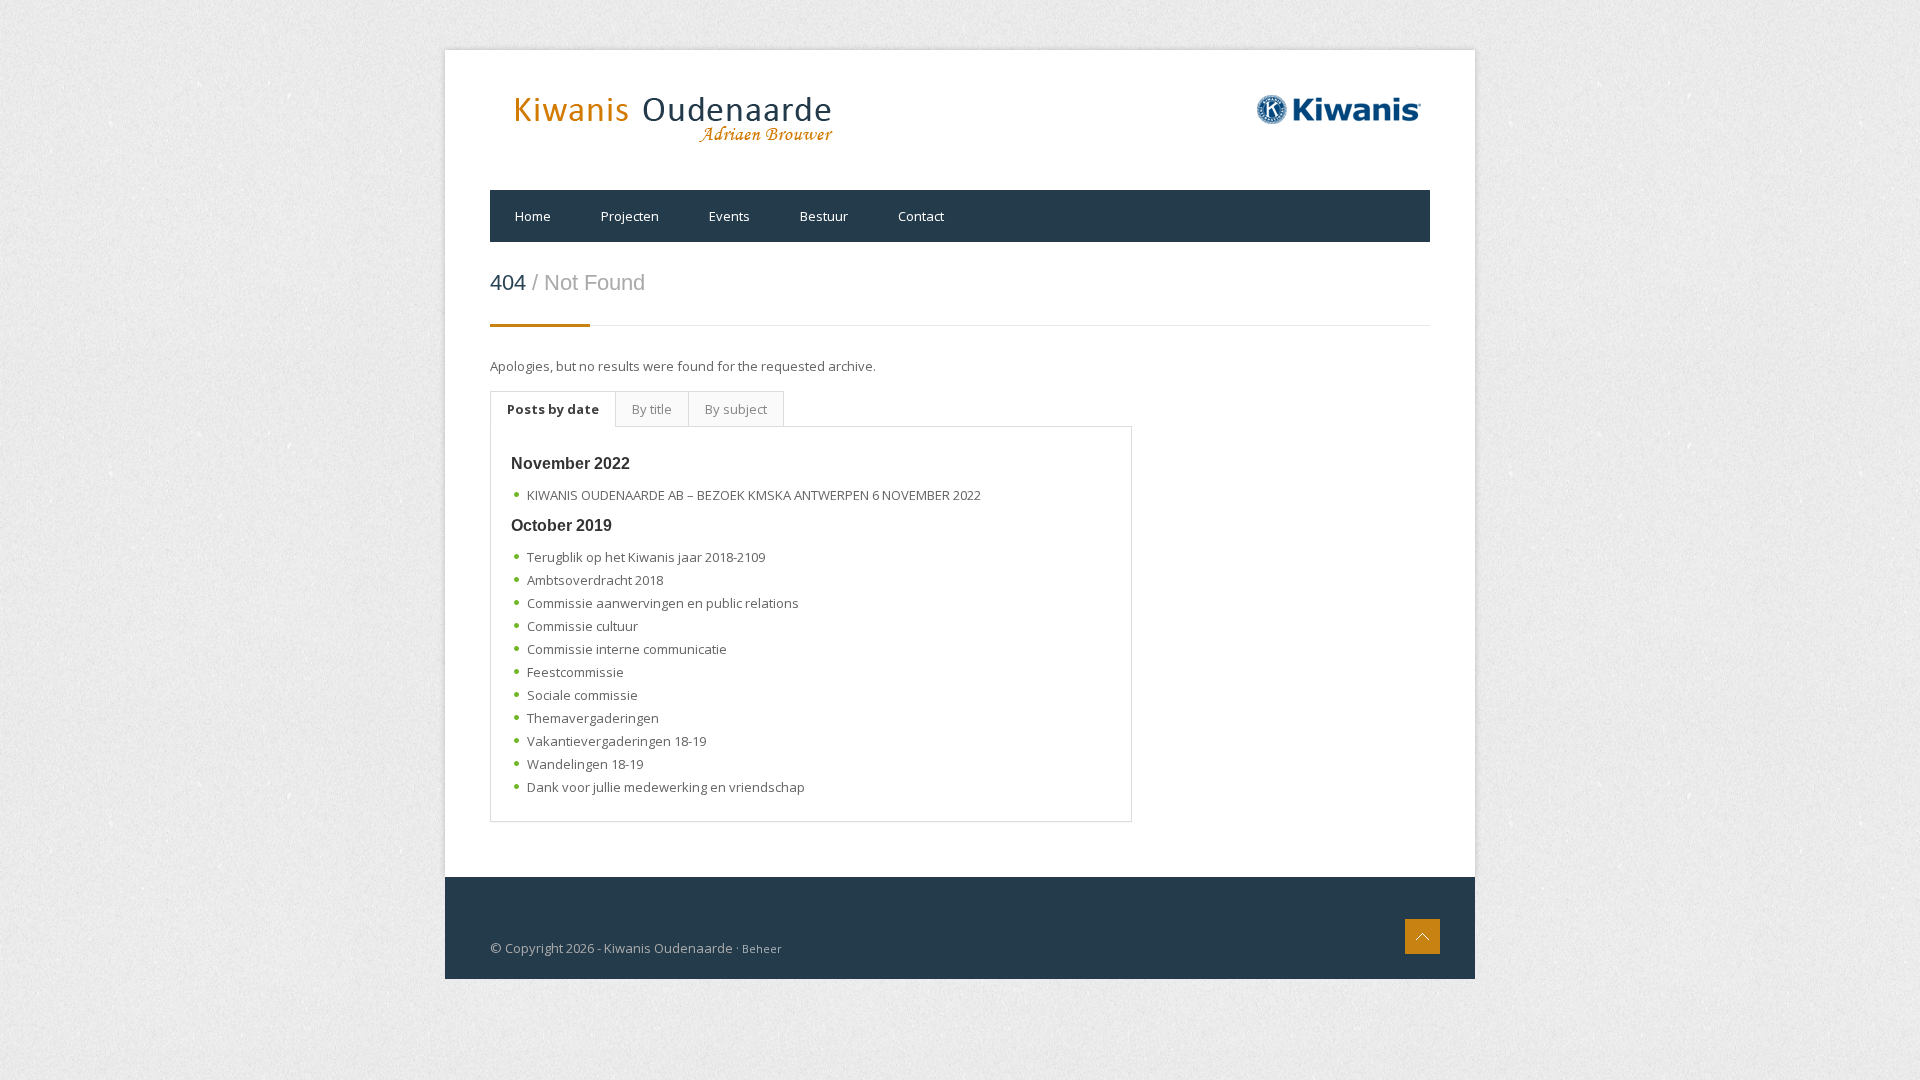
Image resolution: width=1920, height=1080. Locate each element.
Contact (921, 216)
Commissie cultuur (582, 626)
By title (652, 409)
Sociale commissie (582, 695)
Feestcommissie (575, 672)
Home (533, 216)
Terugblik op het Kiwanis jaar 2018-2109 (646, 557)
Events (729, 216)
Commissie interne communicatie (627, 649)
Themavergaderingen (593, 718)
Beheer (762, 948)
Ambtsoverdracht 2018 (595, 580)
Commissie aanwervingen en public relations (663, 603)
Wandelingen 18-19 (585, 764)
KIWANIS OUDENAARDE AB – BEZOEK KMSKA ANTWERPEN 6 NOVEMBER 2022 (754, 495)
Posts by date (553, 409)
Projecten (630, 216)
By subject (736, 409)
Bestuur (824, 216)
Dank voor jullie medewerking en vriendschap (666, 787)
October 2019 (561, 525)
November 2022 (570, 463)
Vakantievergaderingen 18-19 (616, 741)
